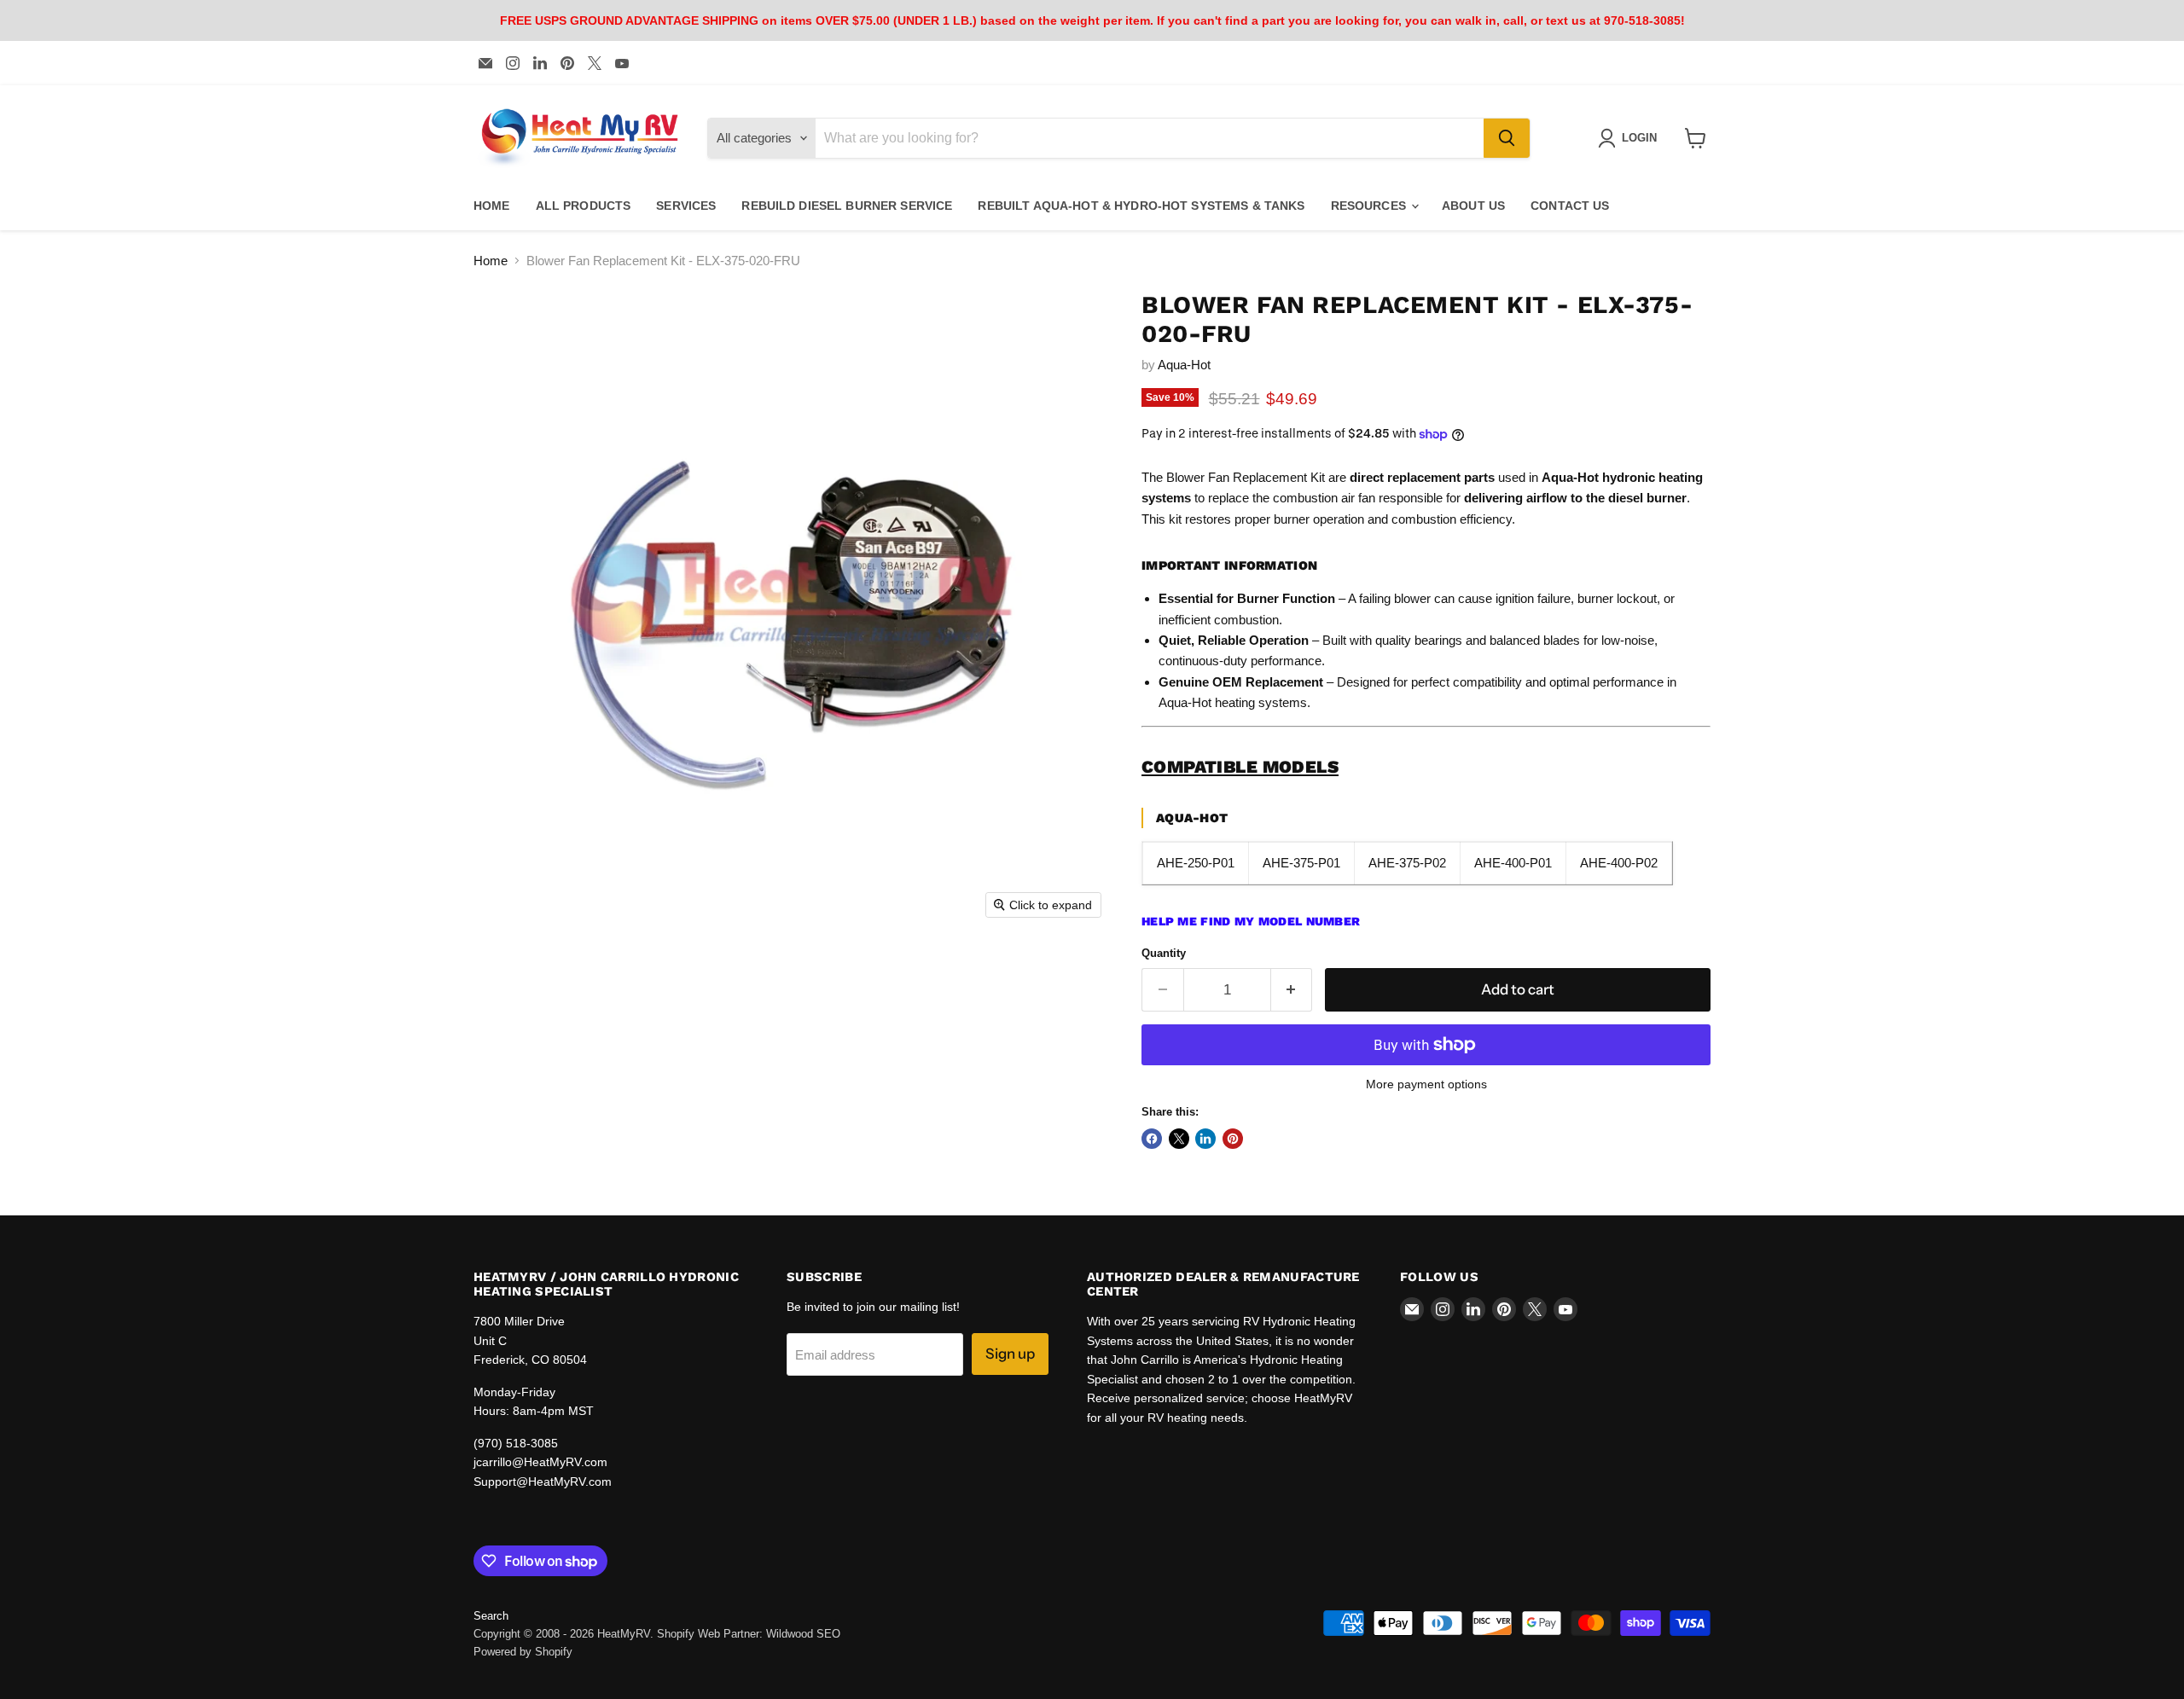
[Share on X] (1179, 1139)
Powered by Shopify (523, 1652)
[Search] (1507, 138)
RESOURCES (1370, 206)
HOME (492, 206)
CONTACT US (1570, 206)
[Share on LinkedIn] (1205, 1139)
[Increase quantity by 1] (1292, 990)
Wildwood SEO (803, 1634)
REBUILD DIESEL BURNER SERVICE (847, 206)
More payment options (1426, 1084)
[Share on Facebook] (1152, 1139)
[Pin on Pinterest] (1233, 1139)
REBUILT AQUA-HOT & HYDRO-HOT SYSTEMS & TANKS (1141, 206)
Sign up (1010, 1354)
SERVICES (686, 206)
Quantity (1164, 953)
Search (491, 1616)
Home (491, 261)
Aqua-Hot (1184, 365)
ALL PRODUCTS (584, 206)
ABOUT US (1473, 206)
